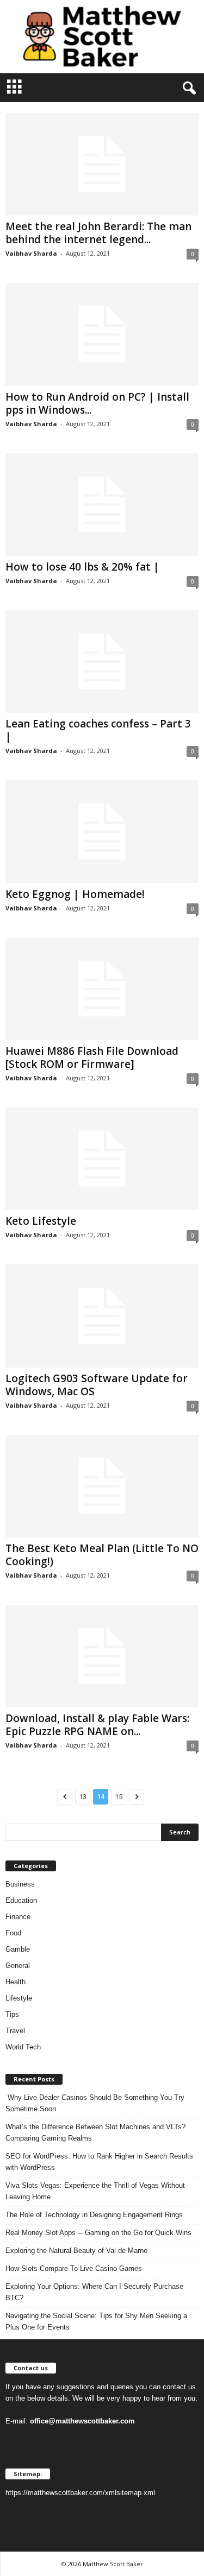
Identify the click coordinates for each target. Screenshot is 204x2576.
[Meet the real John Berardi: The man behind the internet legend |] (102, 164)
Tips (12, 2014)
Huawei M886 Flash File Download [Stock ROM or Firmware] (92, 1058)
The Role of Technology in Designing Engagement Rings (94, 2215)
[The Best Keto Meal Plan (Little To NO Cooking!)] (102, 1486)
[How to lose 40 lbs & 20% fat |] (102, 505)
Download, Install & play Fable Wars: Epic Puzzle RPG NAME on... (97, 1725)
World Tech (23, 2047)
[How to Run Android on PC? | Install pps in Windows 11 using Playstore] (102, 334)
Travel (15, 2031)
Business (20, 1884)
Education (21, 1900)
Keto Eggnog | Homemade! (75, 894)
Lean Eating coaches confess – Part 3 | (98, 730)
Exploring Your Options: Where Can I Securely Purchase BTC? (94, 2292)
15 (119, 1797)
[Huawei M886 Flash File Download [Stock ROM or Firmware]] (102, 989)
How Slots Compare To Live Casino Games (74, 2268)
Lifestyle (19, 1998)
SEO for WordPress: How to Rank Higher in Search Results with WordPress (99, 2162)
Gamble (18, 1949)
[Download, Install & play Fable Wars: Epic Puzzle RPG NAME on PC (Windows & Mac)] (102, 1656)
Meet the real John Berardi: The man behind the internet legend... (98, 233)
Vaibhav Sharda (31, 253)
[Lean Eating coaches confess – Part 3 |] (102, 662)
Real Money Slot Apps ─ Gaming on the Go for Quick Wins (98, 2233)
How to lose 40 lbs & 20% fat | (82, 567)
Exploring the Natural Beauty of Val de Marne (76, 2251)
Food (13, 1933)
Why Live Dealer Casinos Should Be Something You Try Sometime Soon (95, 2103)
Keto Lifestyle (41, 1221)
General (18, 1966)
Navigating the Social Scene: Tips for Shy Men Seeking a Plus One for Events (96, 2321)
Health (16, 1982)
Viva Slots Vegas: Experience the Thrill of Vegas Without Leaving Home (95, 2191)
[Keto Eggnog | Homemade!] (102, 831)
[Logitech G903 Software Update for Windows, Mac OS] (102, 1316)
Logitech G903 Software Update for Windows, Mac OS (97, 1385)
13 (83, 1797)
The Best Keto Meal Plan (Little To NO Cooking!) (102, 1555)
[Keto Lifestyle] (102, 1159)
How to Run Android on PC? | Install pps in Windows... (97, 403)
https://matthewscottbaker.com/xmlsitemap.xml (80, 2493)
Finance (18, 1917)
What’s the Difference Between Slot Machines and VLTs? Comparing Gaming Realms (95, 2132)
